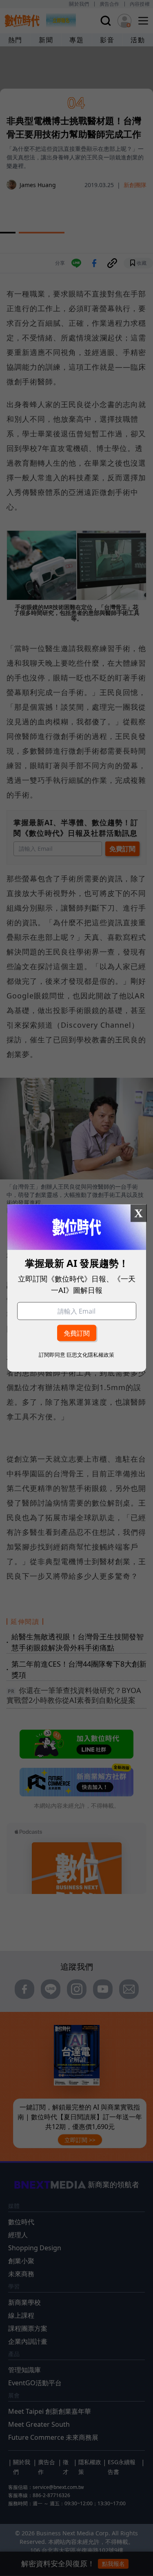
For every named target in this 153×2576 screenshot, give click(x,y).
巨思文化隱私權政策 (90, 1354)
